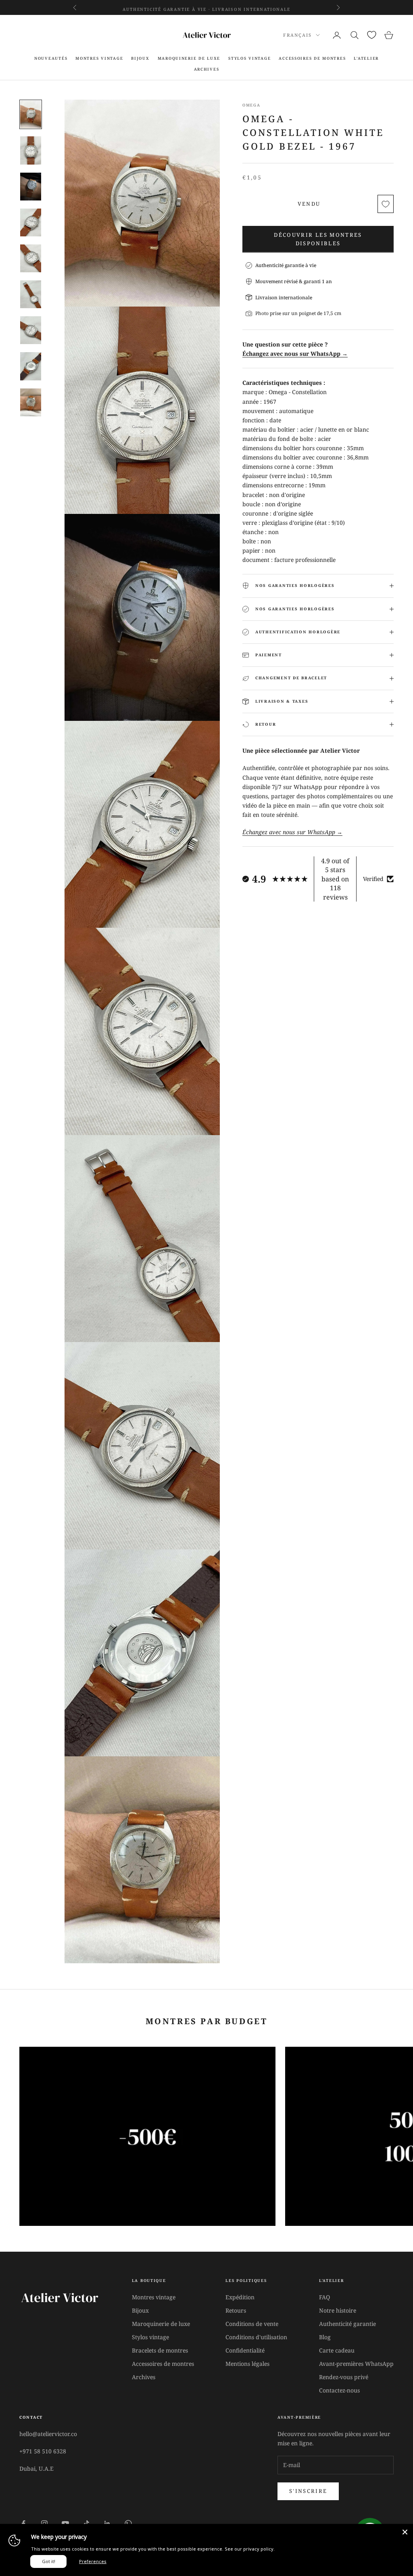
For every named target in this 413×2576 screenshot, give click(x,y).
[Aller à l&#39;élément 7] (31, 330)
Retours (236, 2310)
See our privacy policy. (250, 2549)
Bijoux (140, 2310)
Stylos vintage (150, 2337)
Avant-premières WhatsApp (356, 2364)
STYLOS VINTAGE (249, 58)
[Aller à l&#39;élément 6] (31, 294)
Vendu (309, 204)
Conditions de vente (252, 2324)
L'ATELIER (366, 58)
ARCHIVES (207, 69)
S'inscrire (308, 2491)
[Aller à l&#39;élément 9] (31, 402)
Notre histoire (338, 2310)
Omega (251, 105)
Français (297, 35)
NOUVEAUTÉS (51, 58)
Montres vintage (154, 2297)
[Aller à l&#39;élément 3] (31, 187)
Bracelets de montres (160, 2350)
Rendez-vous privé (344, 2377)
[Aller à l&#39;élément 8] (31, 366)
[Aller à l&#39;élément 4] (31, 222)
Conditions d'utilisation (256, 2337)
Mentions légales (247, 2364)
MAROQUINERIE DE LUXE (189, 58)
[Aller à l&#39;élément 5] (31, 258)
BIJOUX (140, 58)
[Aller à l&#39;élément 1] (31, 114)
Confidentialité (245, 2350)
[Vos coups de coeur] (372, 35)
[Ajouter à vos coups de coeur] (386, 204)
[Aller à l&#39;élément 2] (31, 150)
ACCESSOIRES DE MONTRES (312, 58)
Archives (144, 2377)
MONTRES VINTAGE (99, 58)
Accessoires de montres (163, 2364)
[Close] (405, 2532)
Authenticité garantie (347, 2324)
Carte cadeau (337, 2350)
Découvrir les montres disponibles (318, 239)
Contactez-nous (339, 2390)
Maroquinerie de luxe (161, 2324)
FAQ (324, 2297)
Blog (325, 2337)
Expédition (240, 2297)
